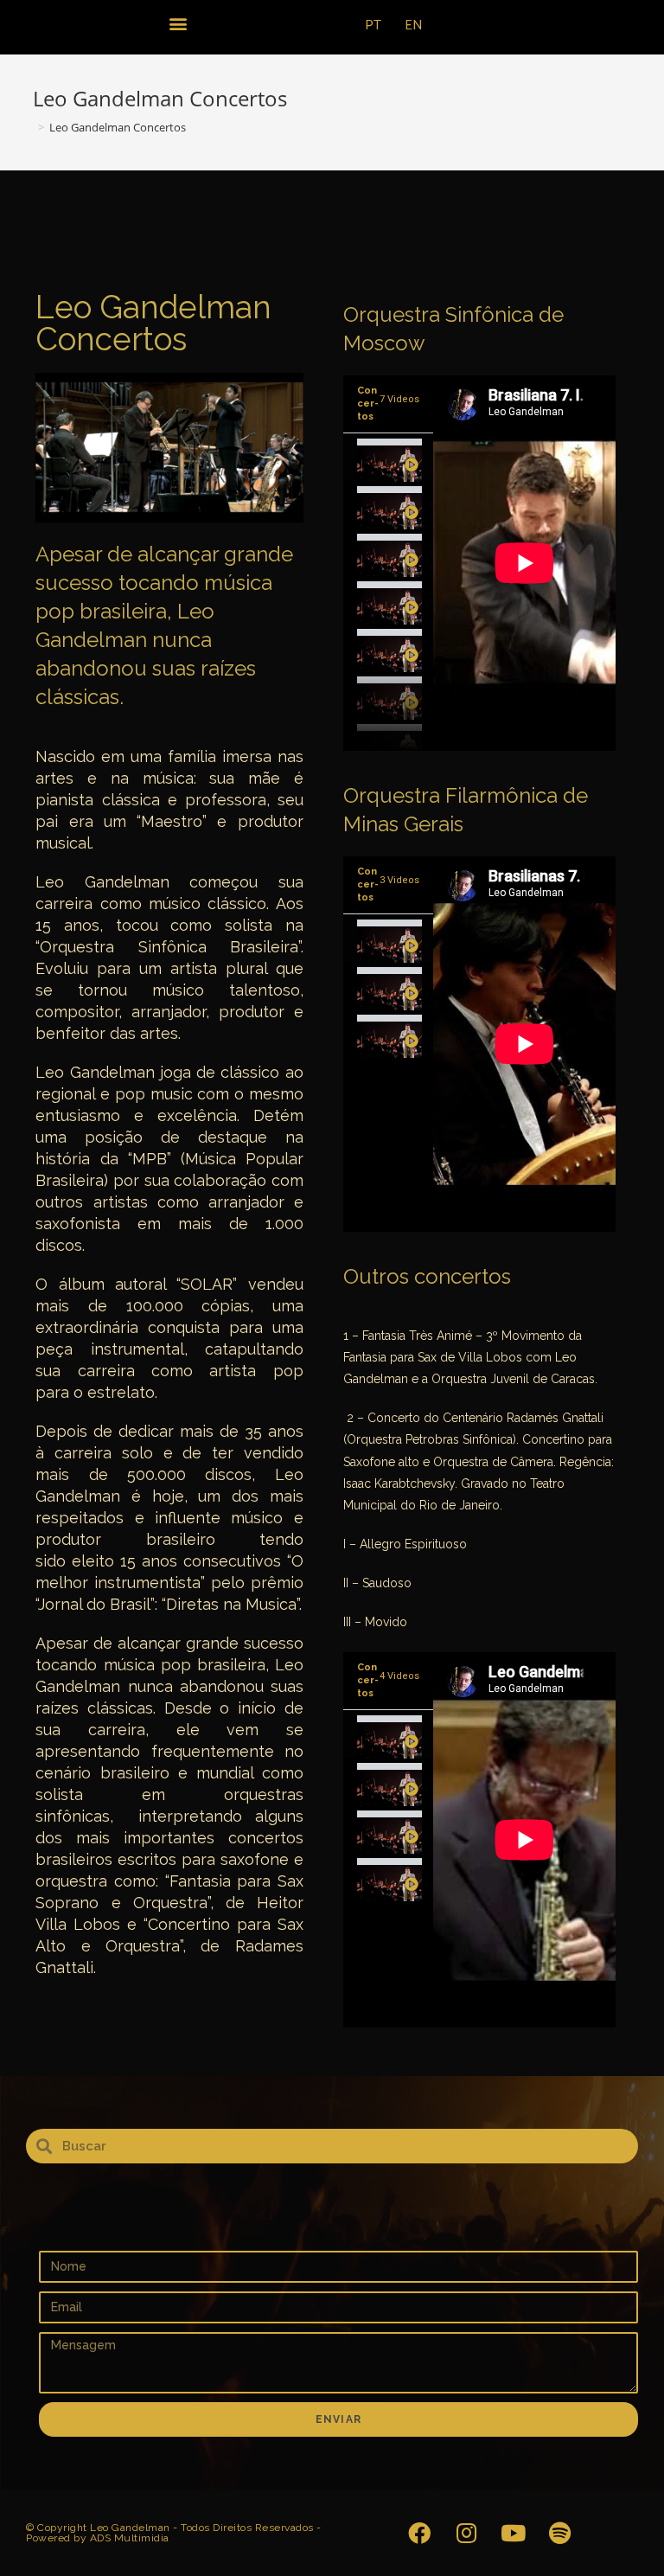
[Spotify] (559, 2533)
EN (414, 26)
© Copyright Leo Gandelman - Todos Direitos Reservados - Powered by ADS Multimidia (174, 2533)
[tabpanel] (524, 563)
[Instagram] (466, 2533)
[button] (178, 23)
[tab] (388, 457)
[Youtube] (513, 2533)
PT (373, 26)
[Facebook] (419, 2533)
